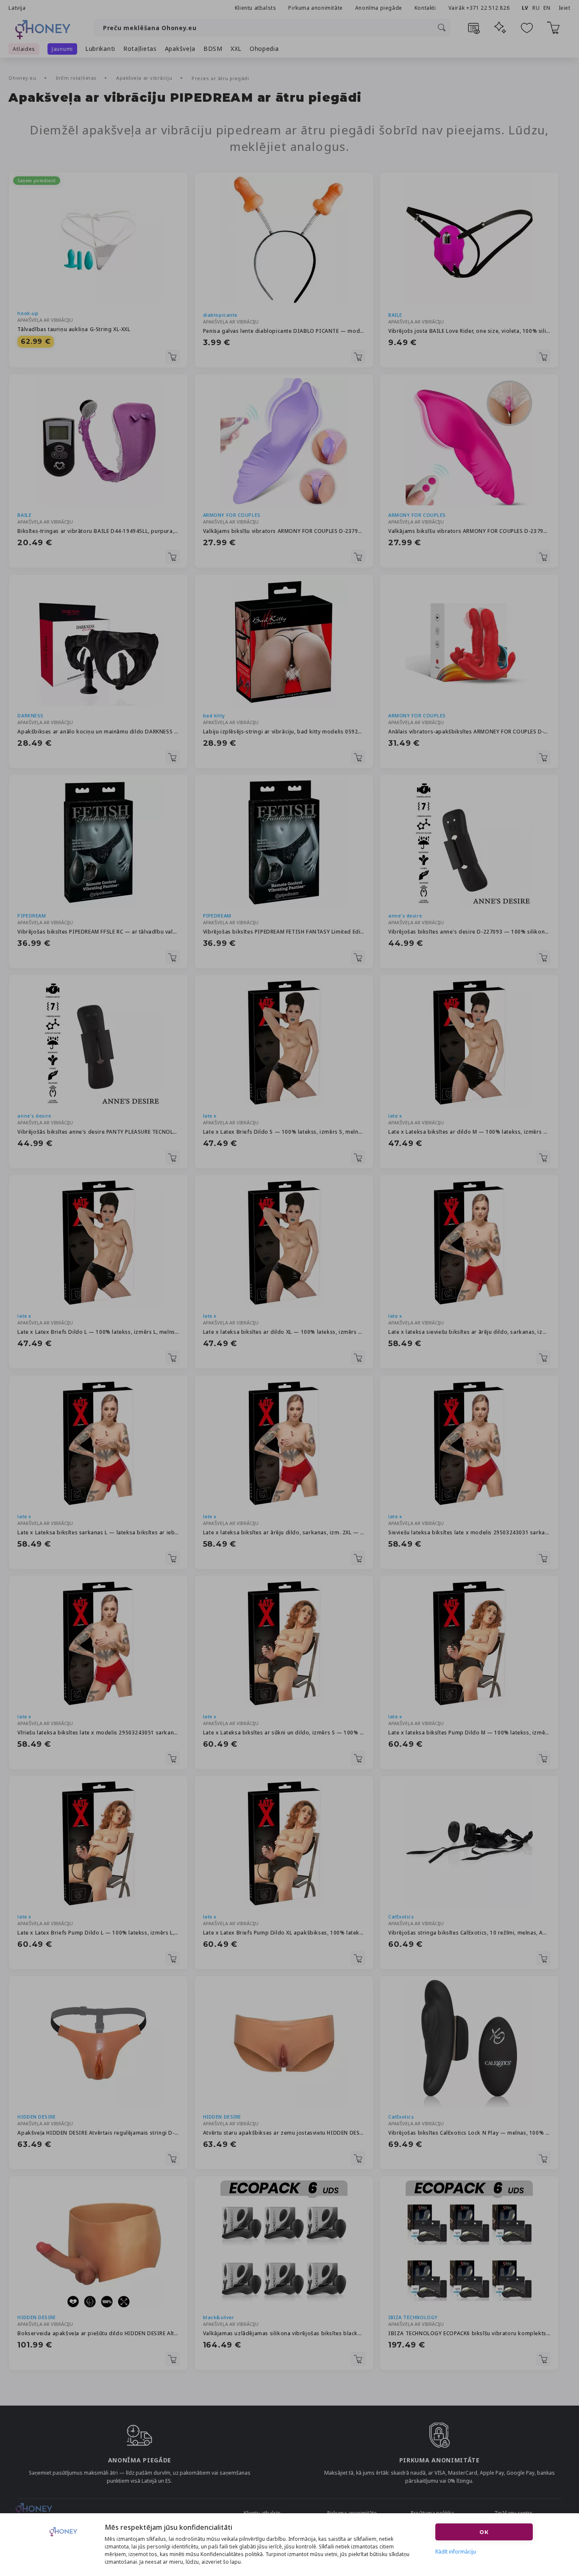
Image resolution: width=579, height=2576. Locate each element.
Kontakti (425, 8)
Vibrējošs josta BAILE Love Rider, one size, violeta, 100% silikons (469, 331)
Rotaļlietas (140, 49)
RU (536, 8)
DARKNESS (30, 715)
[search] (442, 28)
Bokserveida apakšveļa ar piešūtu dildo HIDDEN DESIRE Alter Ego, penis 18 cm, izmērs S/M (98, 2333)
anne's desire (405, 916)
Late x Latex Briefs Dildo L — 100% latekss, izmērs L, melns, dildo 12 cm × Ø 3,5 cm (98, 1332)
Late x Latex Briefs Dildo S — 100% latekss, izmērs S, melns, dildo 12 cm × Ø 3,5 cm (284, 1132)
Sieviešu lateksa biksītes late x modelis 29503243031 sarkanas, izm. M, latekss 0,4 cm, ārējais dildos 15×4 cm (469, 1532)
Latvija (17, 8)
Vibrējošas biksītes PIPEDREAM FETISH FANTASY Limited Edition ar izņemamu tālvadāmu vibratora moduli (284, 932)
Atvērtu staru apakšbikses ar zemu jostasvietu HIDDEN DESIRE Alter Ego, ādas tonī (284, 2133)
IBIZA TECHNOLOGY (413, 2317)
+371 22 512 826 (489, 8)
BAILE (395, 315)
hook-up (28, 313)
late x (210, 1116)
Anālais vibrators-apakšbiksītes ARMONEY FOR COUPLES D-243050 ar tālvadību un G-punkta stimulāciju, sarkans (469, 732)
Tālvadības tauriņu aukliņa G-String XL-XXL (74, 329)
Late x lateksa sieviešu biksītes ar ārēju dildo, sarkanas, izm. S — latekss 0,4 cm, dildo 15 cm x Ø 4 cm (469, 1332)
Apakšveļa (180, 49)
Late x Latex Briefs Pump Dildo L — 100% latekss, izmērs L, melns (98, 1933)
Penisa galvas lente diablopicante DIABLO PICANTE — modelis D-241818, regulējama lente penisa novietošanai (284, 331)
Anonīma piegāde (379, 8)
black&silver (219, 2317)
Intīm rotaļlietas (77, 78)
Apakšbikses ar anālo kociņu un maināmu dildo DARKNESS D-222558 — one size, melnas (98, 732)
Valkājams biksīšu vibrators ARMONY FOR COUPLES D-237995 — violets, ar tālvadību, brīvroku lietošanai (284, 531)
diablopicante (220, 315)
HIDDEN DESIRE (36, 2117)
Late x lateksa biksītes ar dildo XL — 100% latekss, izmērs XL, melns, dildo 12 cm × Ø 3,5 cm (284, 1332)
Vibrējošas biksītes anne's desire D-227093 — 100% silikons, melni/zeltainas (469, 932)
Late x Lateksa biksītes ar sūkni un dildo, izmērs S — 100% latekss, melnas (284, 1733)
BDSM (213, 49)
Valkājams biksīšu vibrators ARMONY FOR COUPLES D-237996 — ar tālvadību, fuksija (469, 531)
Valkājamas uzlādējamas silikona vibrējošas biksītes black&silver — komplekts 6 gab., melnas (284, 2333)
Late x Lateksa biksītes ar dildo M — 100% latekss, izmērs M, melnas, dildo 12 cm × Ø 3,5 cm (469, 1132)
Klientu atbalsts (256, 8)
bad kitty (214, 715)
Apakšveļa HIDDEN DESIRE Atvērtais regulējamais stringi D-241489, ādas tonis (98, 2133)
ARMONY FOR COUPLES (232, 515)
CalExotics (401, 1917)
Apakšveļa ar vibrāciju (145, 78)
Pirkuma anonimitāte (315, 8)
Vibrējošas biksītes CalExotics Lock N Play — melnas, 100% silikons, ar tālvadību (469, 2133)
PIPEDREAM (32, 916)
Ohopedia (264, 49)
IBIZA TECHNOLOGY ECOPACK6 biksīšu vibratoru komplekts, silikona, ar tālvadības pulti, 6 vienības (469, 2333)
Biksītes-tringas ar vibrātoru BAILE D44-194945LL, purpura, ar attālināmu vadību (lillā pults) (98, 531)
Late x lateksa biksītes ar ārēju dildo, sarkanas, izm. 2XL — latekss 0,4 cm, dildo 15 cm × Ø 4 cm (284, 1532)
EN (547, 8)
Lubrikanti (100, 49)
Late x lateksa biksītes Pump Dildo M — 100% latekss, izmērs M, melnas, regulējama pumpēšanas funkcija (469, 1733)
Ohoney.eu (23, 78)
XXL (236, 49)
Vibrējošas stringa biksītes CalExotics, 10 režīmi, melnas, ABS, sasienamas (469, 1933)
